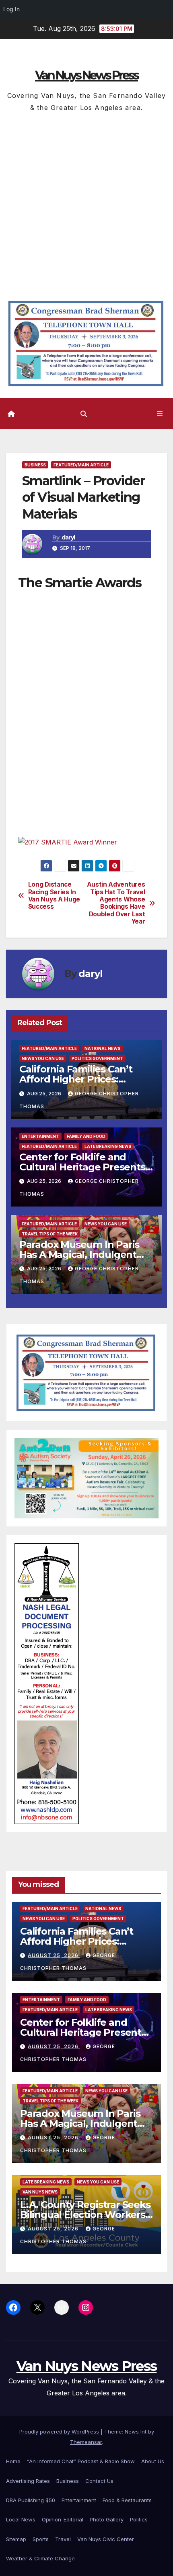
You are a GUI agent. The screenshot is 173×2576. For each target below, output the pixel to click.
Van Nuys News (40, 2192)
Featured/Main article (81, 465)
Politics (139, 2519)
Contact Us (99, 2481)
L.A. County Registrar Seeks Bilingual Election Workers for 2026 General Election (85, 2215)
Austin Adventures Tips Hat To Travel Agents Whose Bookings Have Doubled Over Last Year (116, 903)
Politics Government (97, 1058)
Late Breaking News (108, 1146)
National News (102, 1048)
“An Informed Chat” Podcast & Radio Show (81, 2461)
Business (35, 465)
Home (13, 2461)
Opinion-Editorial (63, 2519)
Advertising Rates (28, 2481)
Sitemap (16, 2539)
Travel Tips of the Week (50, 1234)
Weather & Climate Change (40, 2558)
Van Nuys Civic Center (106, 2539)
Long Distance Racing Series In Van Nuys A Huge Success (54, 896)
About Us (153, 2461)
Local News (21, 2519)
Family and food (86, 1136)
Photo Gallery (107, 2519)
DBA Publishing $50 (31, 2500)
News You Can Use (43, 1058)
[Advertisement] (86, 204)
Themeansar (86, 2442)
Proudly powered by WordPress (60, 2432)
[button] (84, 414)
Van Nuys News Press (86, 75)
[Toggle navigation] (160, 414)
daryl (68, 537)
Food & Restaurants (127, 2500)
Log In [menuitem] (11, 9)
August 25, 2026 (54, 1955)
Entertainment (40, 1136)
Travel (63, 2539)
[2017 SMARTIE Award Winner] (68, 842)
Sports (41, 2539)
